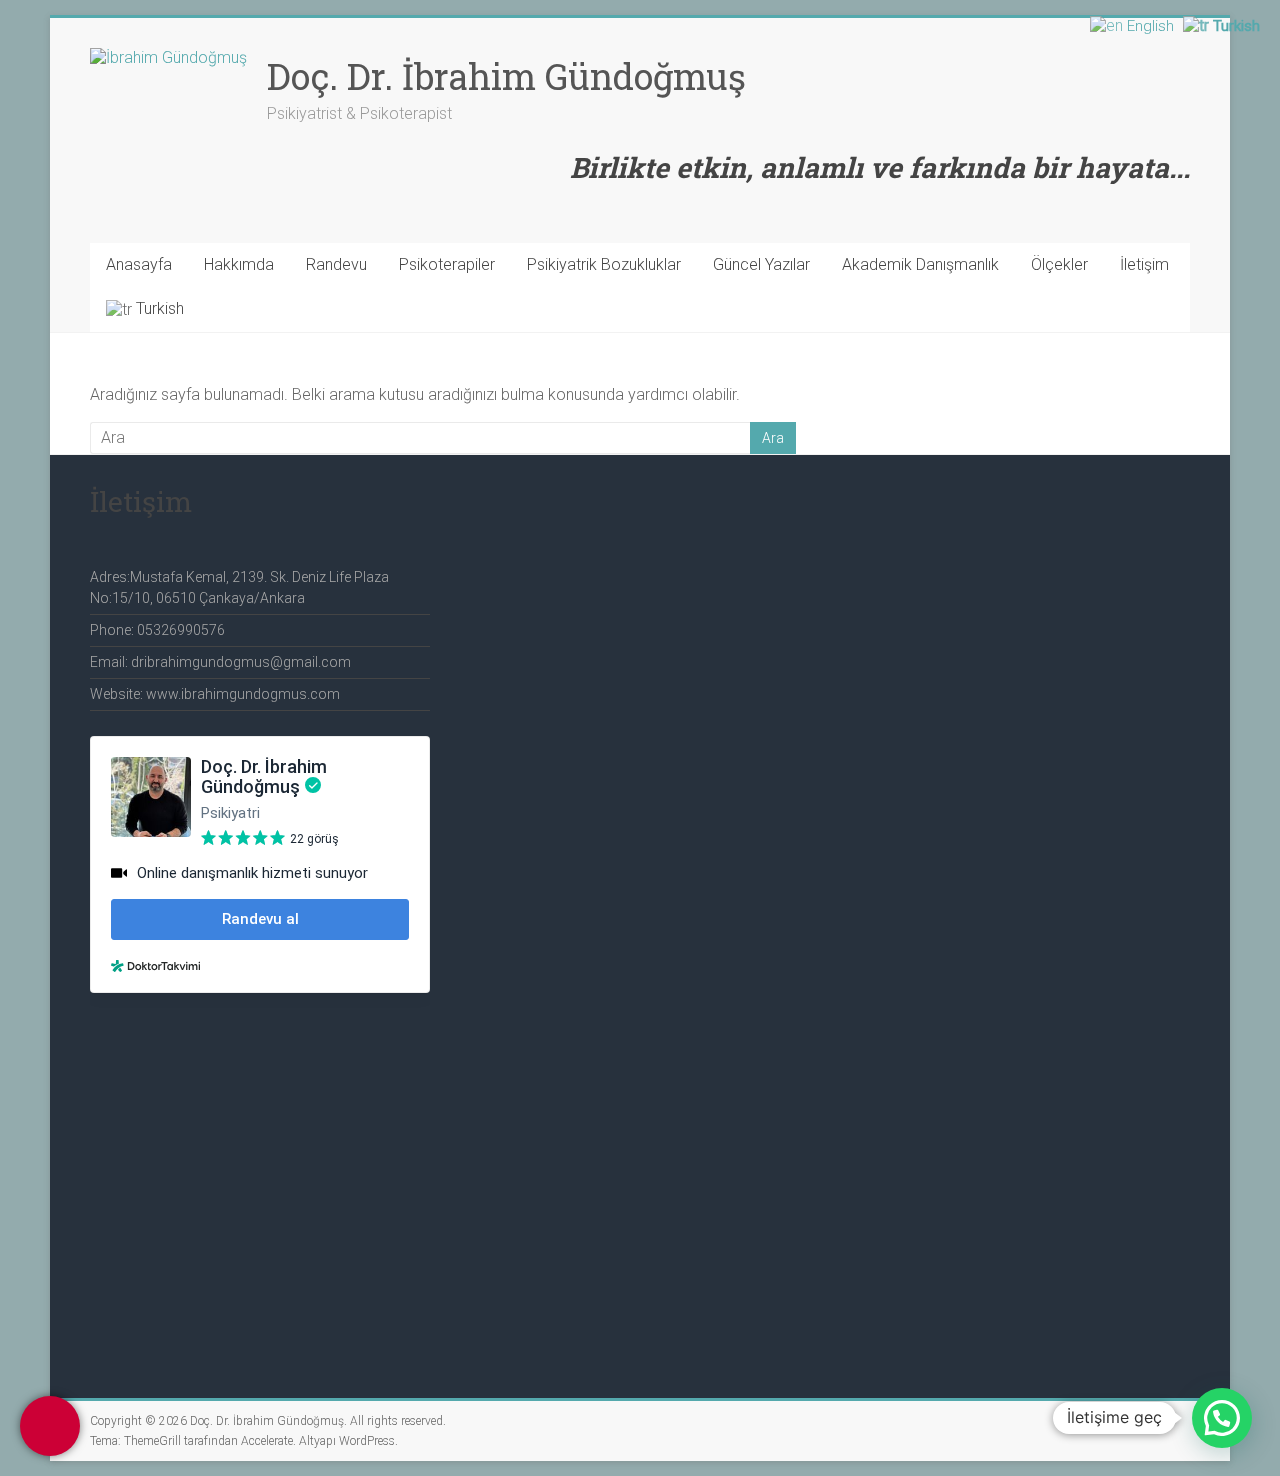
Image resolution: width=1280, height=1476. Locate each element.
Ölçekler (1059, 264)
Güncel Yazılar (761, 264)
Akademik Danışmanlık (920, 264)
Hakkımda (239, 264)
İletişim (1144, 264)
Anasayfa (139, 264)
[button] (1222, 1418)
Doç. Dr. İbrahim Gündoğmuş (506, 76)
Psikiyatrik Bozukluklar (604, 264)
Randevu (336, 264)
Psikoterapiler (447, 264)
